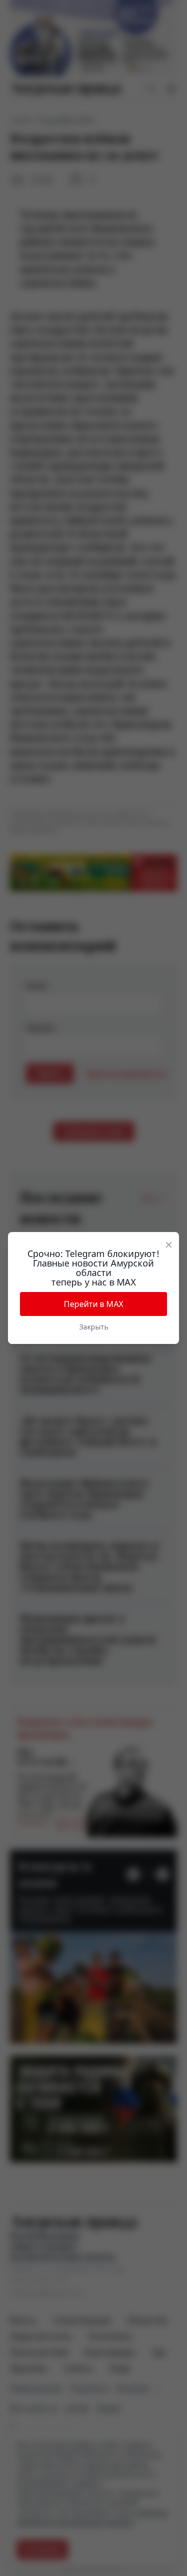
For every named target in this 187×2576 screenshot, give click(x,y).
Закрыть (94, 1327)
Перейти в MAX (93, 1304)
